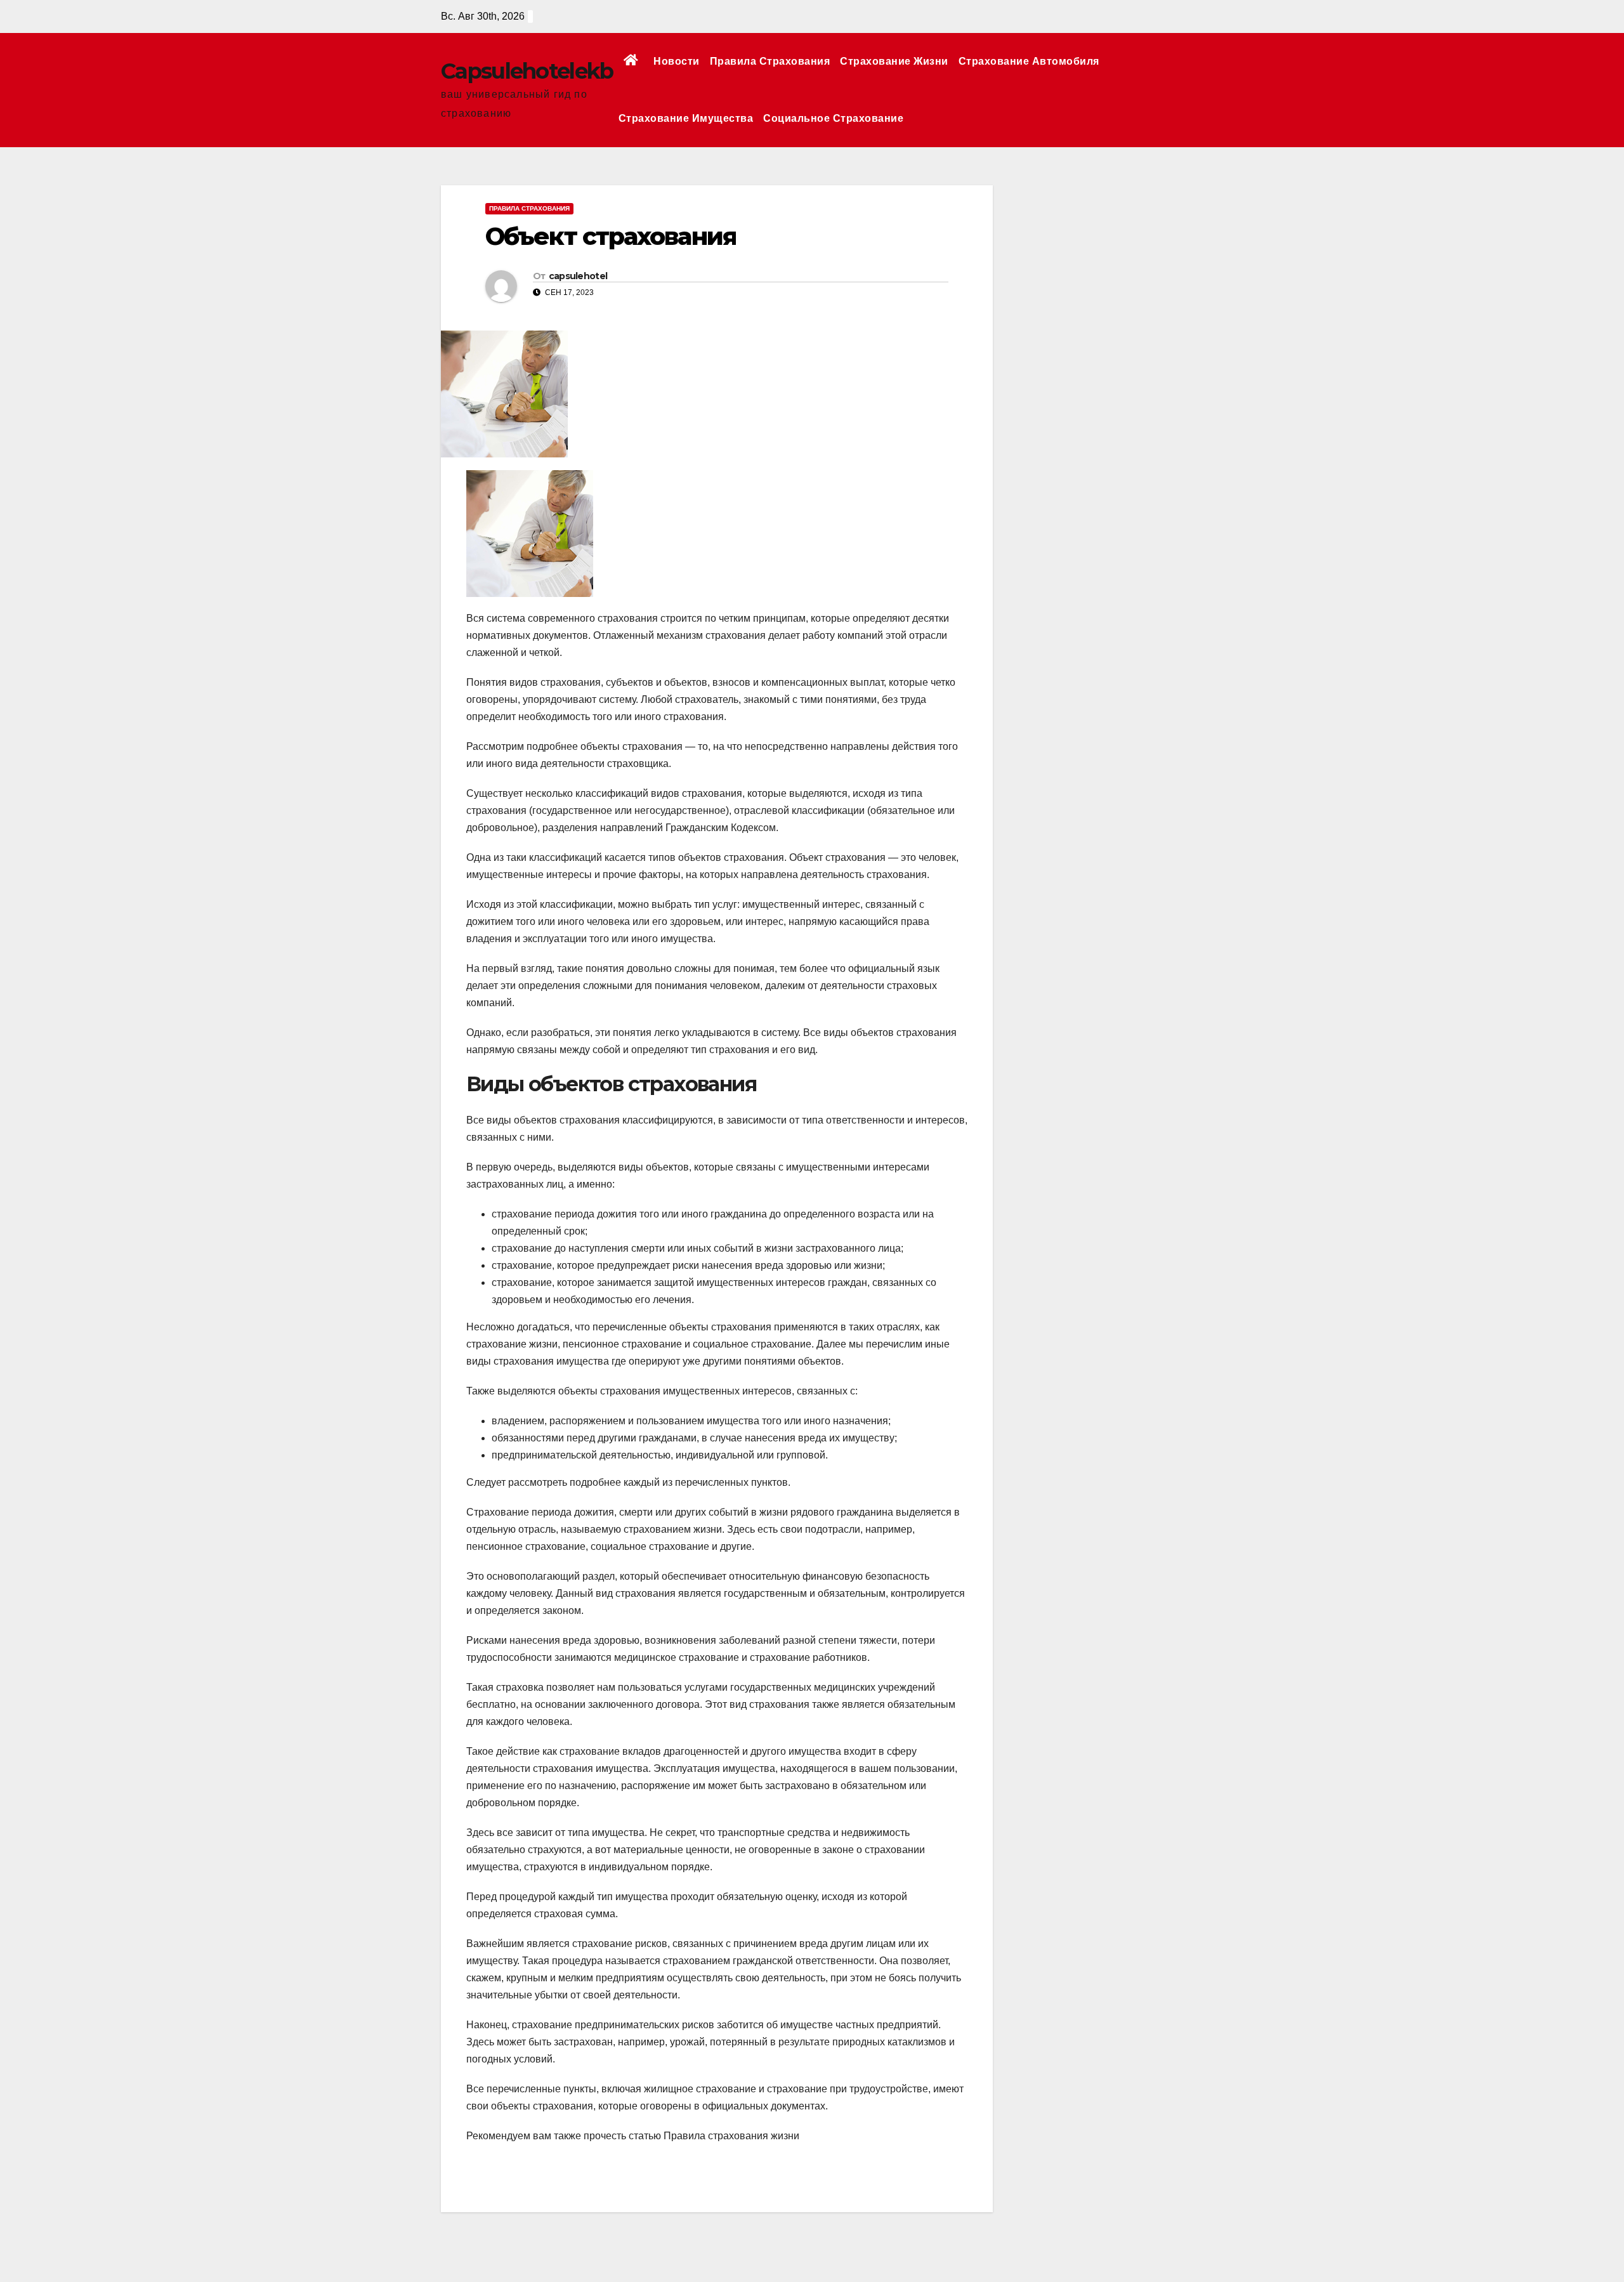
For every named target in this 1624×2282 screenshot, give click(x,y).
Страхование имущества (686, 118)
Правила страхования (770, 61)
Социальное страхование (833, 118)
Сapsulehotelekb (527, 71)
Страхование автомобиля (1029, 61)
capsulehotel (578, 276)
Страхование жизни (894, 61)
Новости (677, 61)
